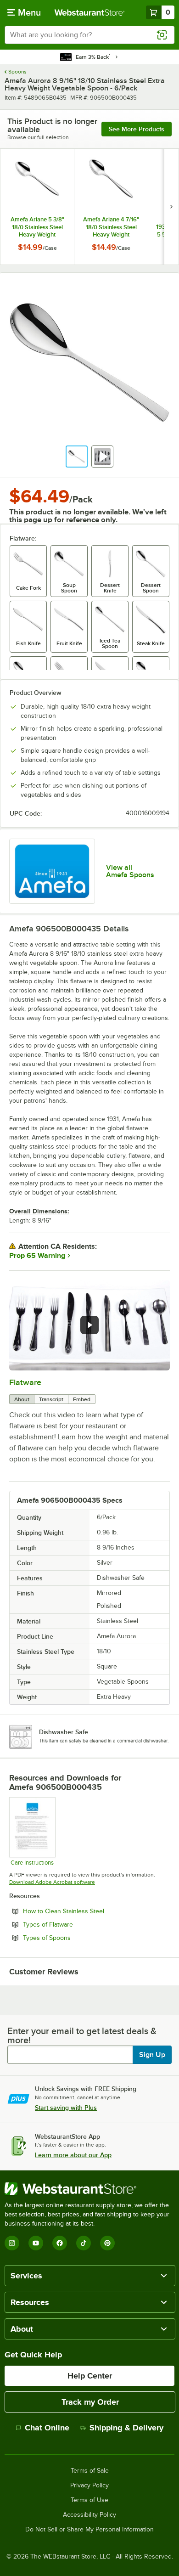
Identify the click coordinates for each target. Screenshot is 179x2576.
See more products (137, 129)
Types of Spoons (72, 1938)
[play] (89, 1325)
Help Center (90, 2376)
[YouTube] (36, 2243)
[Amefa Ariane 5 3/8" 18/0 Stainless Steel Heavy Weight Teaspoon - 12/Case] (37, 207)
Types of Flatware (73, 1924)
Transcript (51, 1399)
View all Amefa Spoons (130, 871)
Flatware (25, 1382)
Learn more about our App (73, 2155)
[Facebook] (60, 2243)
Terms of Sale (90, 2471)
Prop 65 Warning (37, 1256)
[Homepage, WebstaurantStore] (90, 12)
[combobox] (89, 35)
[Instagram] (12, 2243)
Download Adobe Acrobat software (52, 1882)
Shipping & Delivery (126, 2428)
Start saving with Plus (66, 2108)
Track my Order (90, 2402)
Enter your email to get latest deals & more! (82, 2035)
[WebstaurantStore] (89, 2189)
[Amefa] (52, 871)
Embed (82, 1399)
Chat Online (47, 2428)
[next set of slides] (171, 207)
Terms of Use (89, 2500)
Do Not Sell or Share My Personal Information (89, 2530)
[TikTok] (84, 2243)
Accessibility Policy (89, 2515)
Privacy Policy (89, 2486)
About (22, 1399)
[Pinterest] (107, 2243)
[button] (77, 457)
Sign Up (152, 2055)
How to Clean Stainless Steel (89, 1911)
